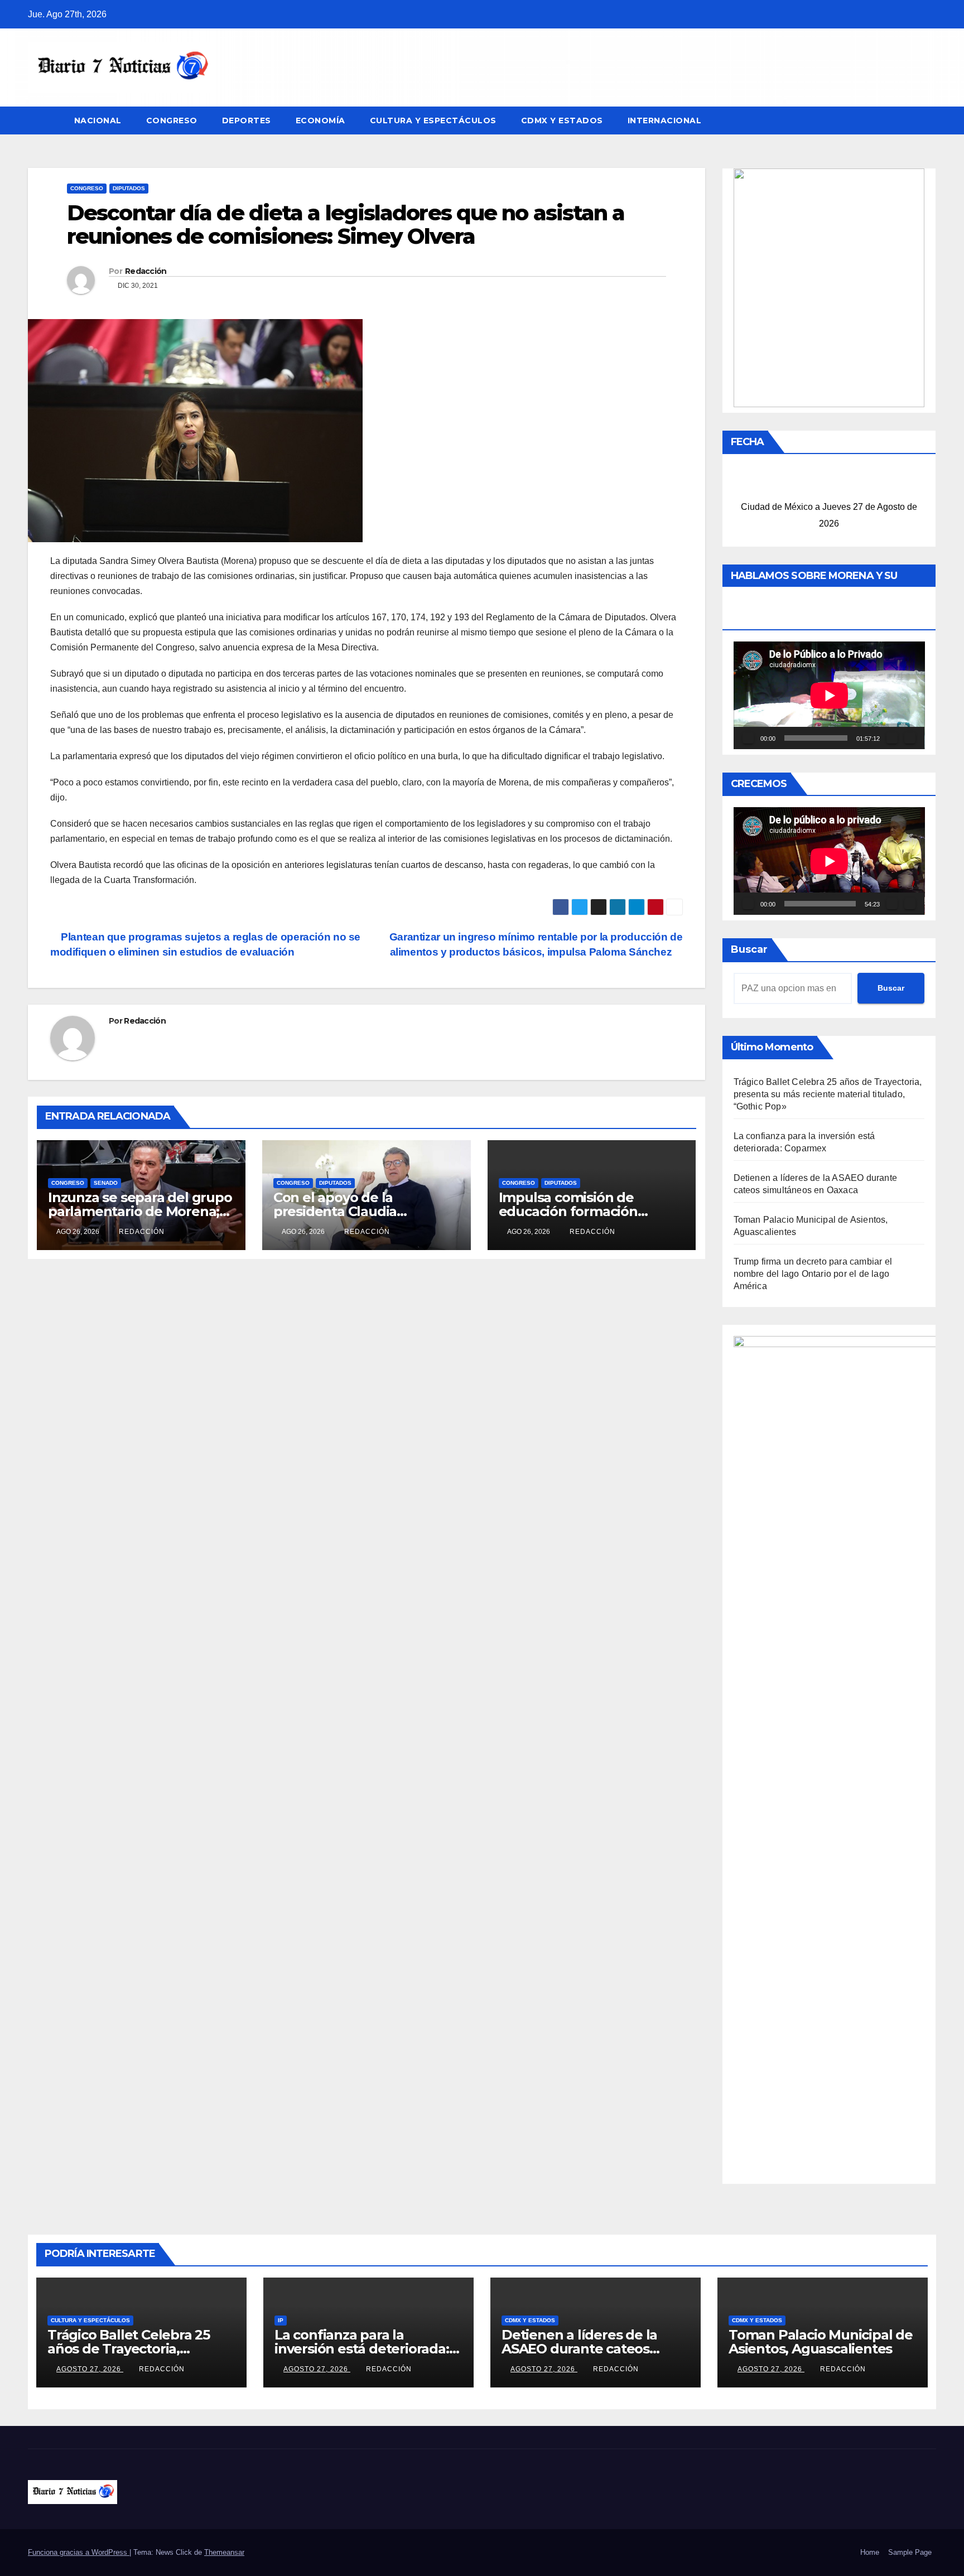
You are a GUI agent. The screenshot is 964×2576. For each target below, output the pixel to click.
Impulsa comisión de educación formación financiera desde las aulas (583, 1211)
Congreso (172, 120)
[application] (829, 695)
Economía (320, 120)
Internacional (665, 120)
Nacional (98, 120)
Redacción (146, 271)
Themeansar (224, 2552)
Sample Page (910, 2552)
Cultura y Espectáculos (433, 120)
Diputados (129, 188)
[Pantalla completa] (910, 738)
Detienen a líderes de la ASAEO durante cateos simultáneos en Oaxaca (579, 2349)
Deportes (247, 120)
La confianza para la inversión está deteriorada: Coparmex (362, 2349)
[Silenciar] (892, 738)
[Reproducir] (748, 738)
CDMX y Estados (562, 120)
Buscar (749, 949)
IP (281, 2320)
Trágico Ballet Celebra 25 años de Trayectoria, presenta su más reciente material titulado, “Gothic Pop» (828, 1094)
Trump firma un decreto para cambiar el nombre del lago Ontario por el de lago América (813, 1274)
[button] (928, 120)
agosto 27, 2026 (90, 2369)
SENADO (106, 1183)
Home (870, 2552)
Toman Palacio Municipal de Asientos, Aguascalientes (821, 2342)
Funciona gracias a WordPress (79, 2552)
